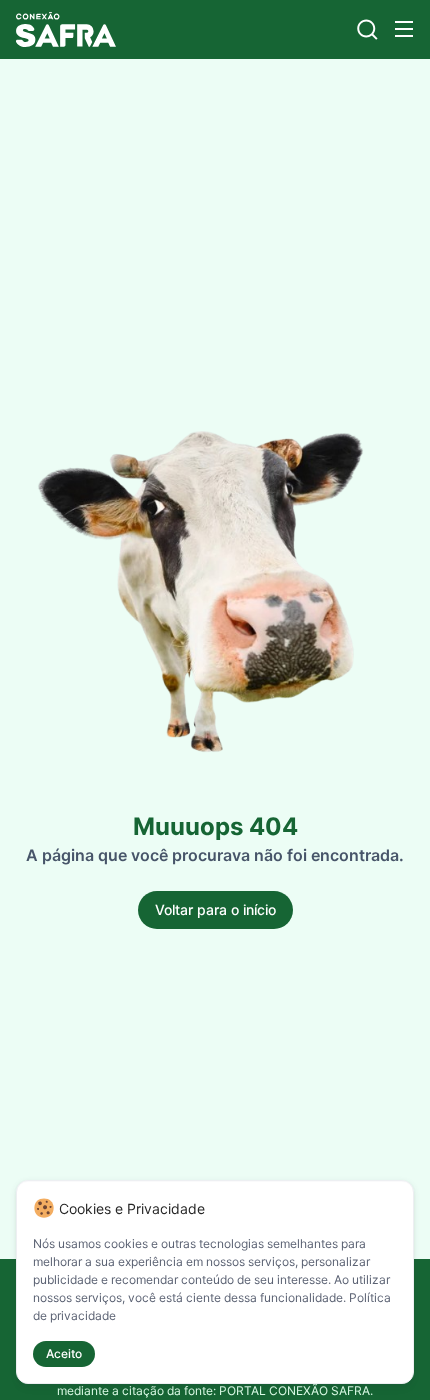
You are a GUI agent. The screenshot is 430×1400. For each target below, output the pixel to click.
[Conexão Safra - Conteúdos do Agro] (66, 29)
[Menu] (404, 29)
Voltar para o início (215, 909)
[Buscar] (367, 29)
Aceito (64, 1353)
